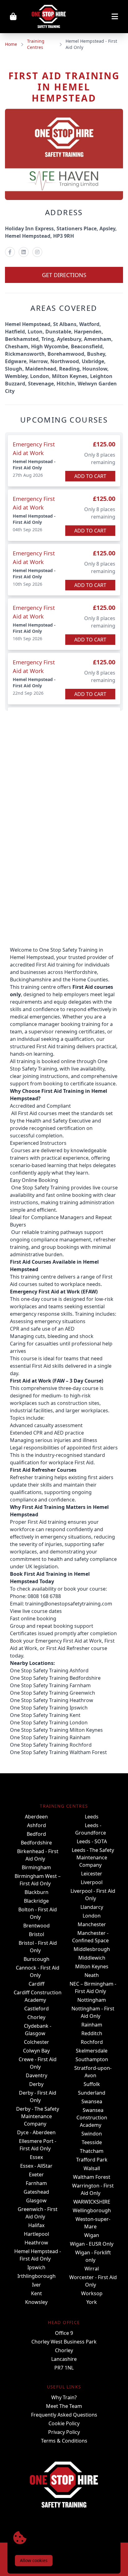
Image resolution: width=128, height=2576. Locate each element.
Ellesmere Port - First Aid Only (38, 2145)
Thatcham (92, 2151)
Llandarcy (92, 1907)
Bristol (37, 1934)
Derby (36, 2084)
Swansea (92, 2101)
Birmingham (36, 1867)
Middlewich (92, 1958)
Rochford (92, 2042)
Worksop (92, 2293)
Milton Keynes (92, 1966)
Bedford (36, 1834)
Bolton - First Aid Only (38, 1913)
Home (11, 44)
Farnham (36, 2183)
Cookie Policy (64, 2423)
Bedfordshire (36, 1843)
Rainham (92, 2025)
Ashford (37, 1825)
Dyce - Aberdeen (36, 2132)
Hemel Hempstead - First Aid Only (38, 2255)
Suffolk (92, 2084)
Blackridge (36, 1901)
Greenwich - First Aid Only (38, 2213)
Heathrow (36, 2243)
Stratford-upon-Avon (93, 2072)
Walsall (92, 2168)
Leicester (92, 1874)
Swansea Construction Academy (92, 2118)
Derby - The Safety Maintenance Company (38, 2116)
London (92, 1916)
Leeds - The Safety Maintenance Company (93, 1857)
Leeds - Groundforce (91, 1829)
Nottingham (92, 2000)
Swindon (92, 2134)
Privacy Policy (64, 2432)
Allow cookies (34, 2560)
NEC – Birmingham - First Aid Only (93, 1987)
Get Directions (64, 275)
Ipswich (36, 2267)
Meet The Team (64, 2406)
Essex (36, 2157)
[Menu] (98, 17)
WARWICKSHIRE (92, 2202)
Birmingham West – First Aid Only (38, 1880)
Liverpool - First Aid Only (93, 1895)
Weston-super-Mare (93, 2223)
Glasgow (36, 2200)
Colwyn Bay (36, 2051)
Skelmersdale (92, 2051)
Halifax (36, 2225)
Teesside (92, 2142)
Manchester (92, 1924)
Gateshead (36, 2192)
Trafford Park (92, 2160)
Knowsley (36, 2302)
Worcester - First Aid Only (93, 2281)
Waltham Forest (92, 2177)
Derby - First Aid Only (38, 2096)
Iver (37, 2285)
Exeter (36, 2174)
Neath (92, 1975)
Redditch (92, 2033)
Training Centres (36, 44)
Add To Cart (90, 476)
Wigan (92, 2235)
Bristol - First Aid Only (38, 1947)
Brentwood (37, 1926)
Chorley (36, 2017)
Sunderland (92, 2093)
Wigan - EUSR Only (92, 2244)
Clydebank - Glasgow (38, 2030)
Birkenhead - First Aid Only (38, 1855)
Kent (37, 2293)
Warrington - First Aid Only (93, 2189)
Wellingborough (92, 2210)
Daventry (37, 2075)
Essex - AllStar (36, 2166)
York (92, 2302)
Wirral (92, 2269)
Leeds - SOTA (92, 1841)
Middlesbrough (92, 1949)
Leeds (92, 1817)
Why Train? (64, 2397)
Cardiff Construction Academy (38, 1996)
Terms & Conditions (64, 2441)
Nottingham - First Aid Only (93, 2012)
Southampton (92, 2059)
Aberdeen (36, 1817)
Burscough (37, 1959)
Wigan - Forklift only (93, 2256)
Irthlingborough (37, 2276)
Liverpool (92, 1882)
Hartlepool (37, 2234)
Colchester (37, 2042)
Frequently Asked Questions (64, 2415)
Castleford (37, 2009)
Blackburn (37, 1892)
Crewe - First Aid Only (38, 2063)
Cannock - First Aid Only (38, 1971)
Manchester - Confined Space (90, 1937)
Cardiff (37, 1984)
